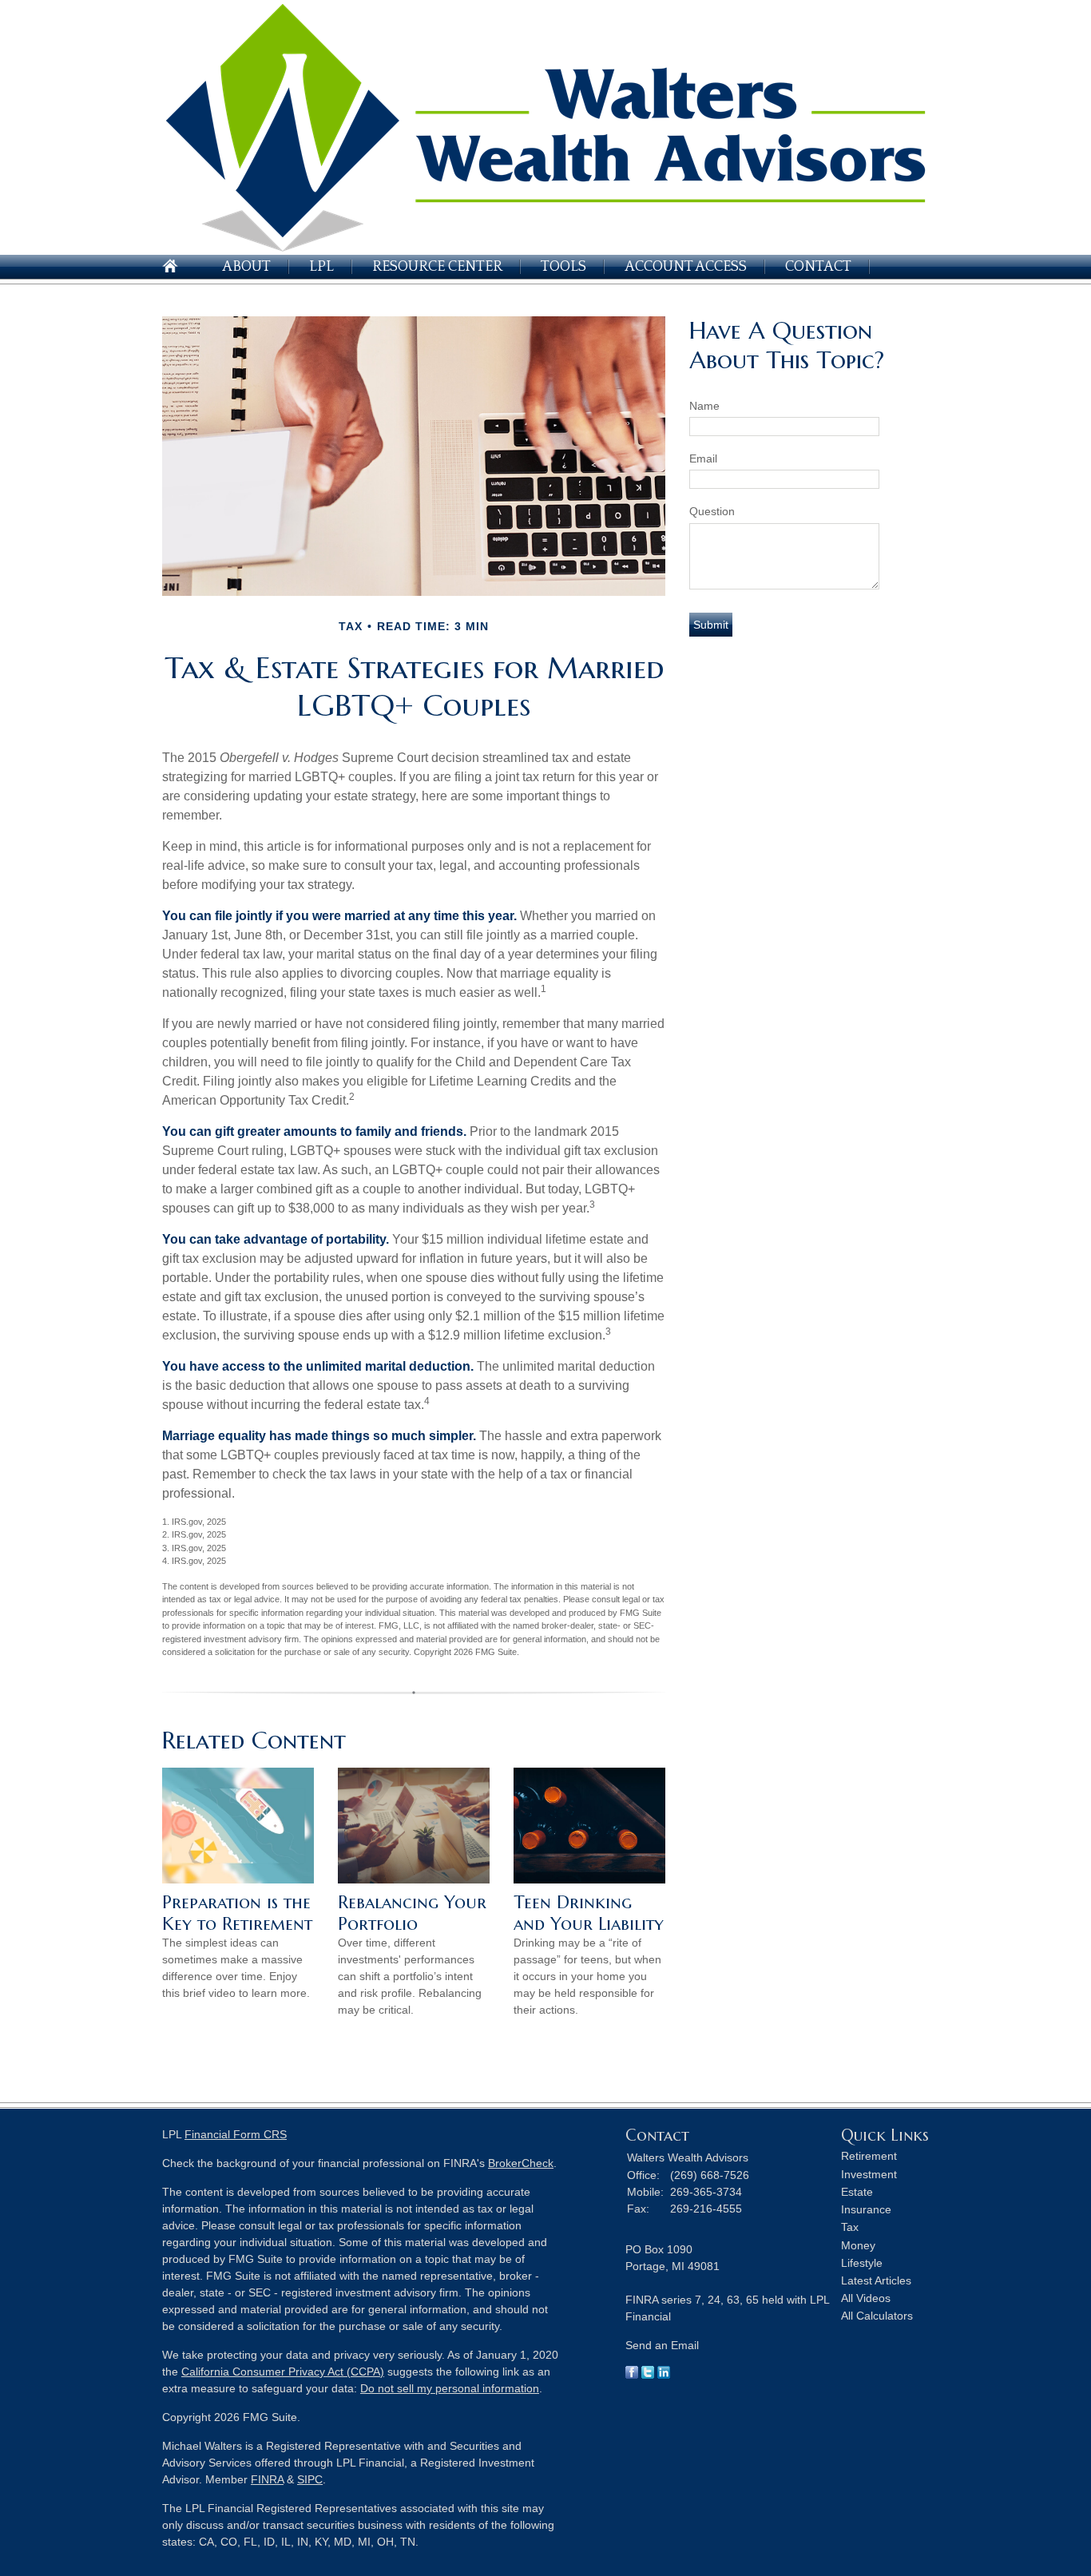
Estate (857, 2192)
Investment (869, 2174)
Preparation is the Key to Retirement (237, 1913)
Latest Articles (876, 2280)
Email (703, 458)
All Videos (866, 2298)
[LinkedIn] (664, 2375)
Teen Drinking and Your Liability (589, 1913)
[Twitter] (648, 2375)
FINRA (267, 2479)
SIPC (310, 2479)
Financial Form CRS (236, 2134)
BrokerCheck (521, 2163)
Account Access (686, 267)
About (246, 267)
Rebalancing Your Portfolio (412, 1913)
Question (712, 511)
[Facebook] (632, 2375)
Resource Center (437, 267)
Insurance (866, 2209)
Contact (818, 267)
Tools (563, 267)
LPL (321, 267)
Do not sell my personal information (450, 2388)
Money (858, 2245)
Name (704, 406)
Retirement (869, 2156)
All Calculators (877, 2316)
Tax (850, 2227)
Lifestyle (862, 2263)
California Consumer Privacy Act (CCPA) (283, 2372)
